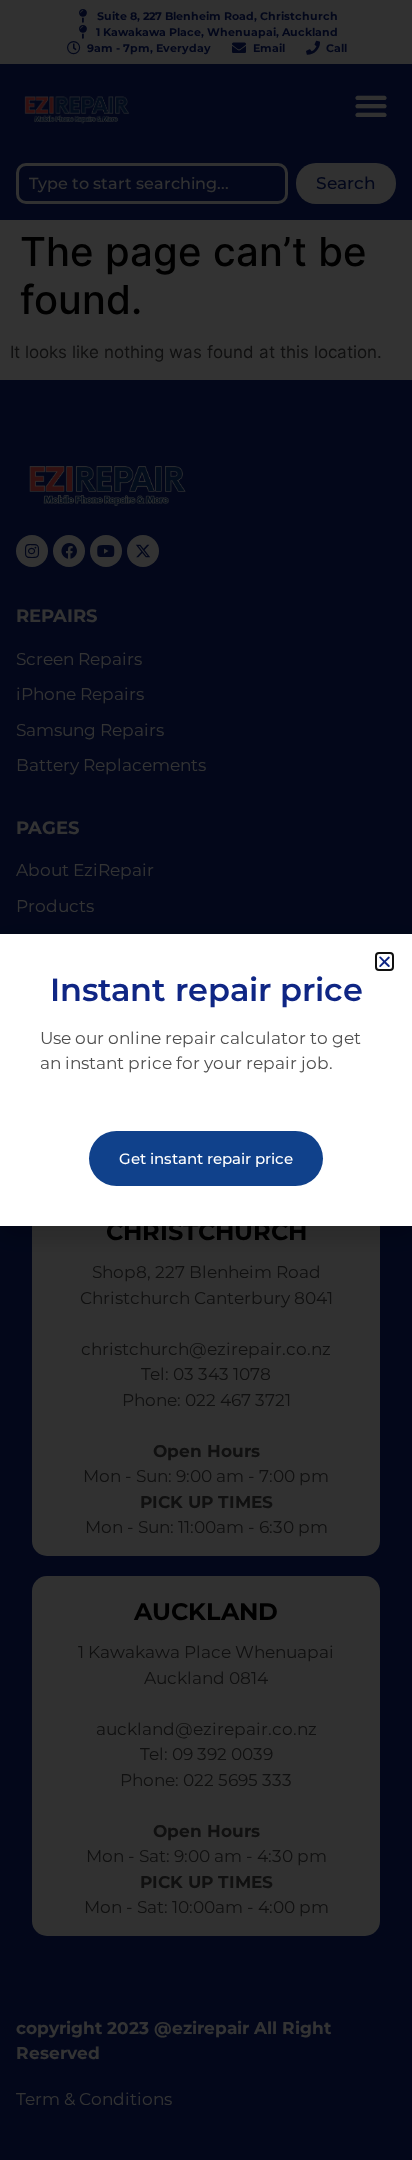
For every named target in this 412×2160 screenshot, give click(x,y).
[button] (384, 961)
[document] (206, 1080)
